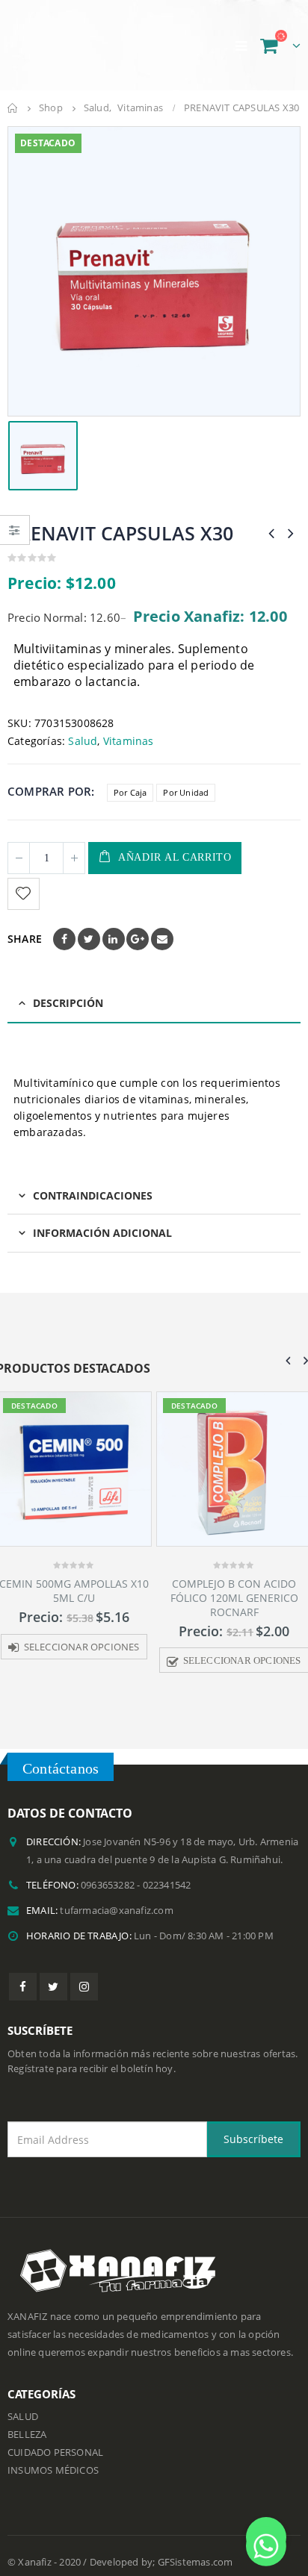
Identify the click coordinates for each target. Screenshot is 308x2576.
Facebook (64, 926)
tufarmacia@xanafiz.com (116, 1896)
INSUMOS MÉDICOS (53, 2457)
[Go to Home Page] (13, 95)
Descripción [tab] (68, 989)
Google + (138, 926)
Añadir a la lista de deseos (25, 880)
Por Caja (130, 778)
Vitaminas (129, 727)
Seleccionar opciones (82, 1633)
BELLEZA (27, 2421)
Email (162, 926)
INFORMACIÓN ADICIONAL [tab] (102, 1219)
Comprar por (49, 778)
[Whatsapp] (266, 2537)
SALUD (23, 2403)
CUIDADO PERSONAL (55, 2439)
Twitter (89, 926)
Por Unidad (186, 778)
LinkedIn (114, 926)
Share (25, 925)
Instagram (84, 1973)
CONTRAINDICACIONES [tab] (93, 1181)
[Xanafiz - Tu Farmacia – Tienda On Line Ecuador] (82, 38)
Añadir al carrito (175, 844)
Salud (83, 727)
